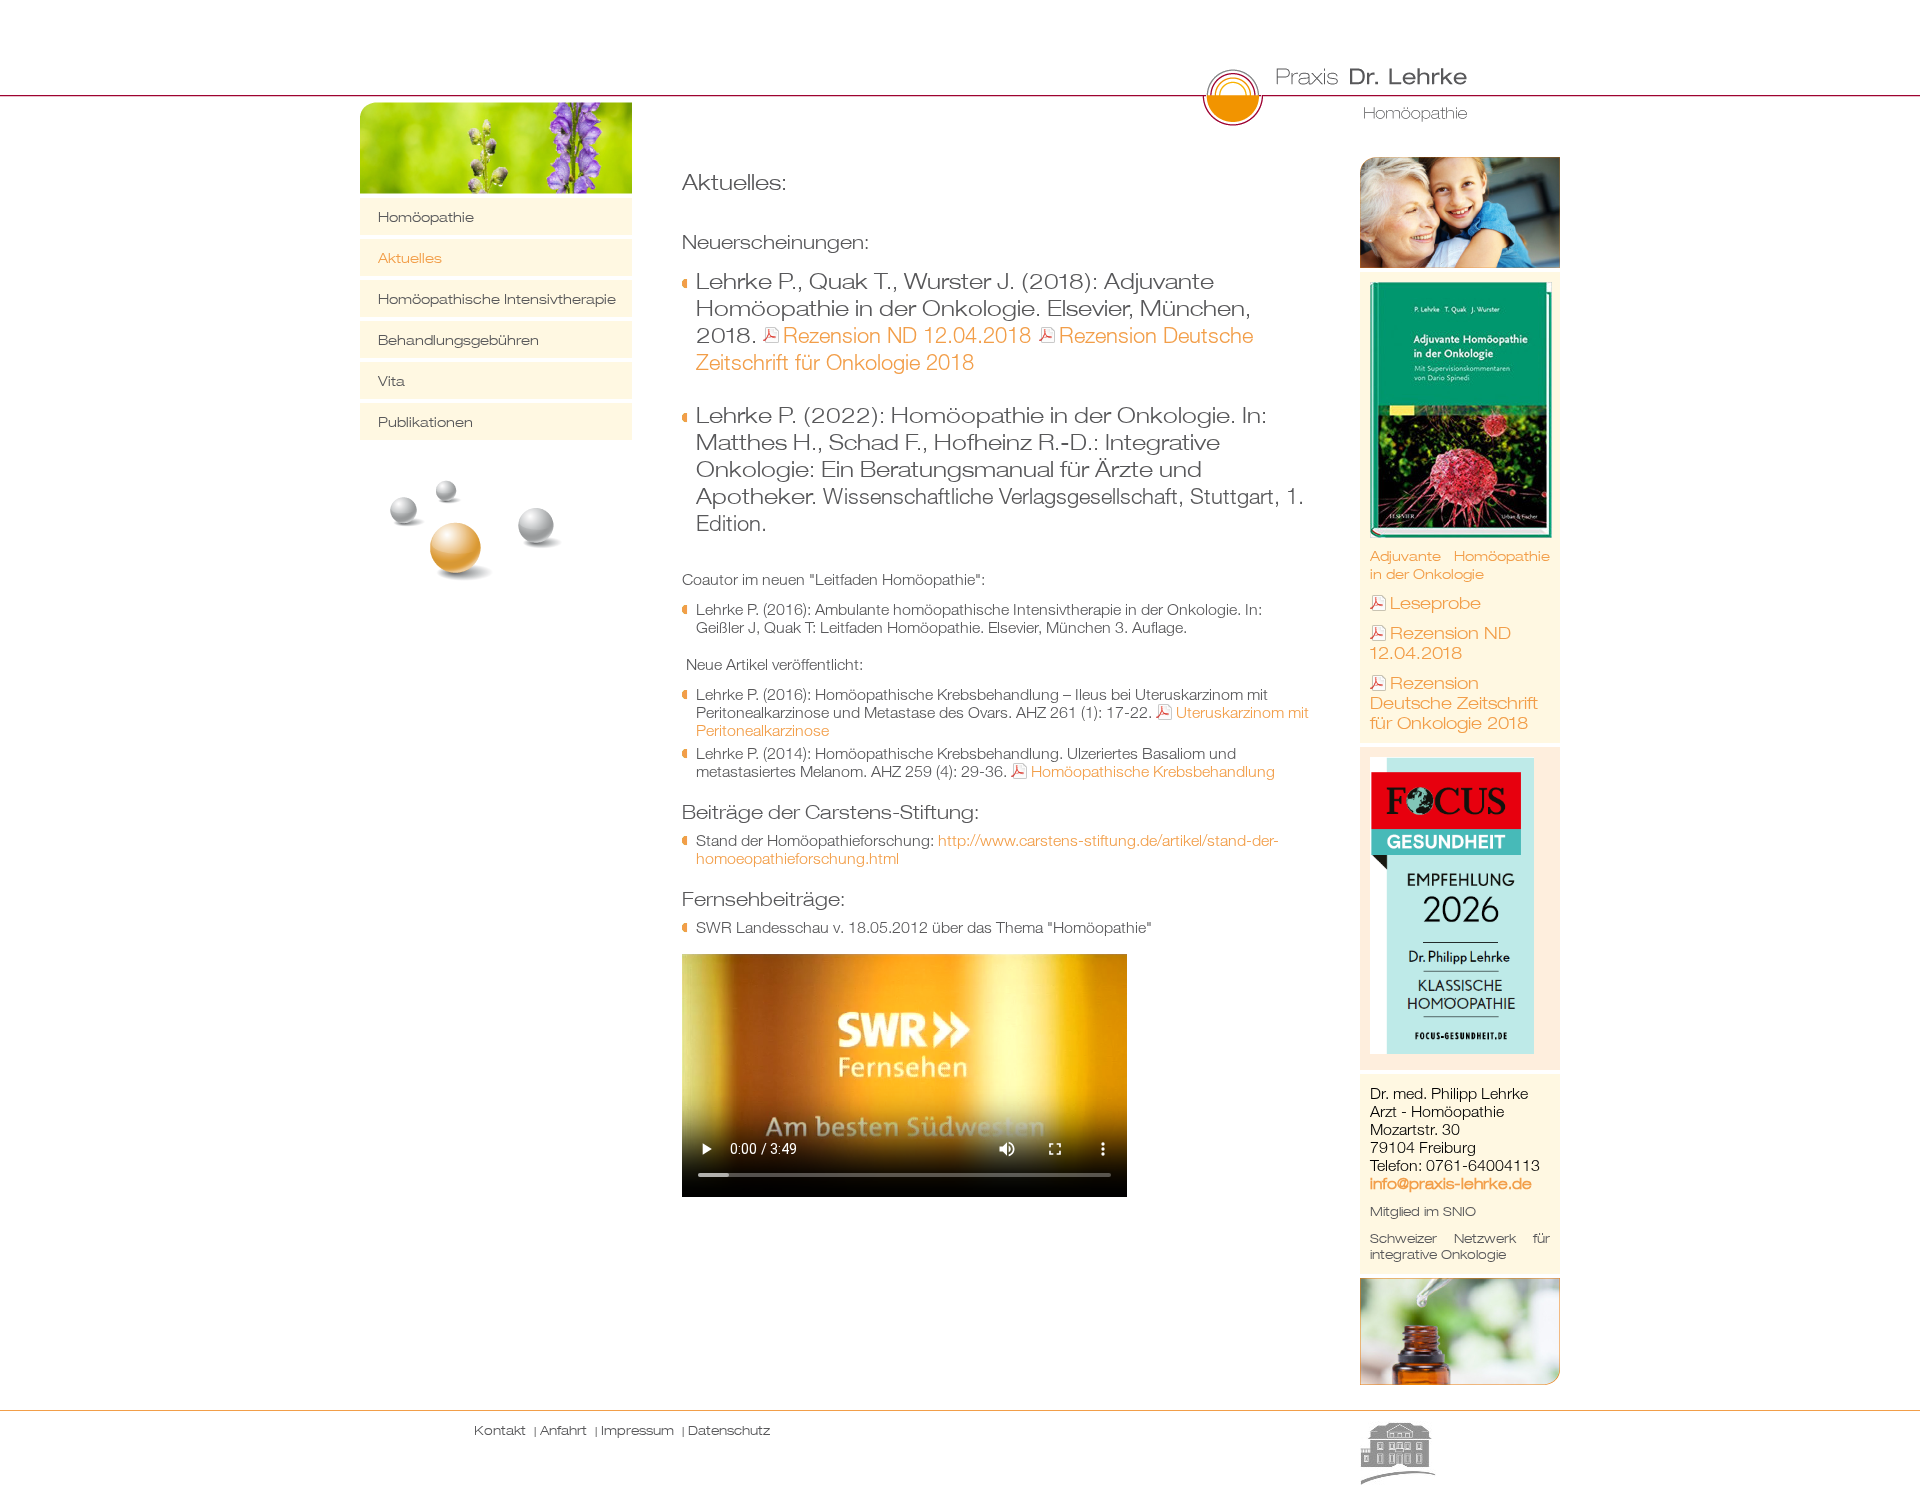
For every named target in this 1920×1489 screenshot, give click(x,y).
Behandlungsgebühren (458, 339)
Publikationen (425, 421)
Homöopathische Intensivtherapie (497, 298)
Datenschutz (729, 1430)
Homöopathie (426, 216)
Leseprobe (1435, 603)
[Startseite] (1105, 98)
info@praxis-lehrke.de (1451, 1183)
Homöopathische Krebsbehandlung (1153, 771)
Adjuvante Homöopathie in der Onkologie (1460, 564)
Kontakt (500, 1430)
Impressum (637, 1430)
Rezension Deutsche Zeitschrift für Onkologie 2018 (974, 348)
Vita (391, 380)
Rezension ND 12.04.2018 (910, 334)
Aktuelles (410, 257)
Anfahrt (563, 1430)
